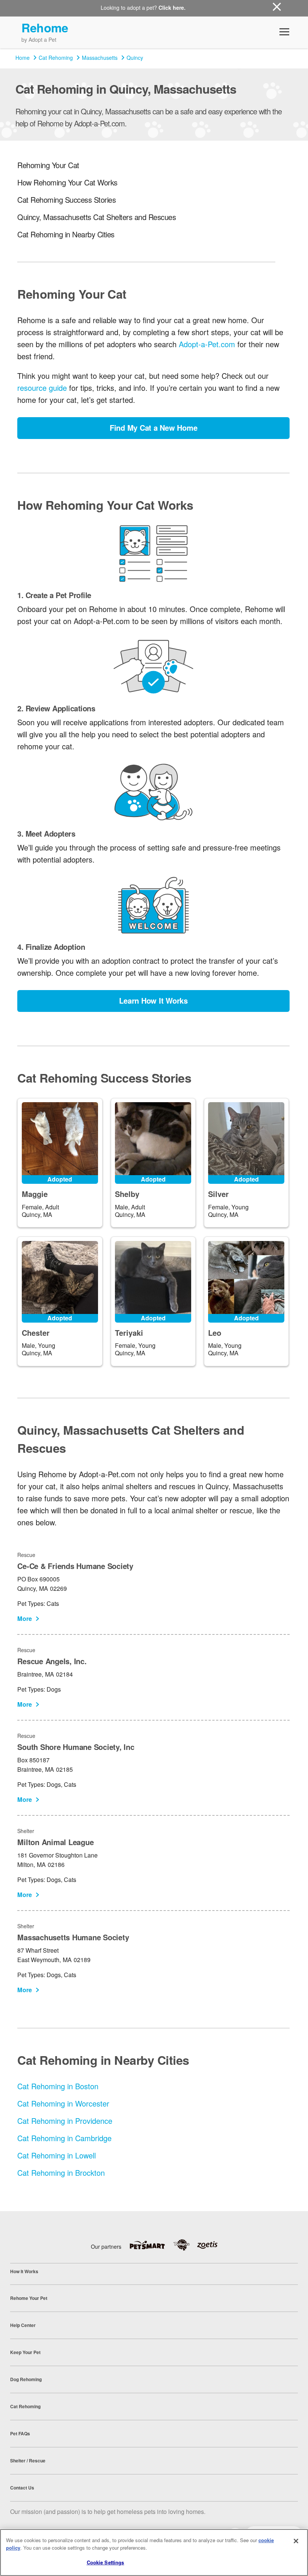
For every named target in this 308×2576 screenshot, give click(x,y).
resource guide (42, 388)
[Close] (296, 2541)
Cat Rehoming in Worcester (63, 2103)
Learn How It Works (153, 1000)
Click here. (172, 8)
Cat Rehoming (56, 58)
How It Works (24, 2271)
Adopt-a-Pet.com (207, 344)
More (25, 1618)
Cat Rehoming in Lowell (57, 2155)
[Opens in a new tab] (151, 2245)
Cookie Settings (106, 2562)
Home (23, 58)
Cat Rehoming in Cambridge (64, 2138)
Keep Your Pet (25, 2352)
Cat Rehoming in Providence (65, 2121)
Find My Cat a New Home (154, 428)
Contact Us (22, 2488)
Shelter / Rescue (28, 2461)
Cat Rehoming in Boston (58, 2086)
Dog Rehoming (26, 2379)
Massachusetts (100, 58)
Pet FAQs (20, 2433)
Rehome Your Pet (29, 2298)
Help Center (23, 2325)
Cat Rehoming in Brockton (61, 2173)
